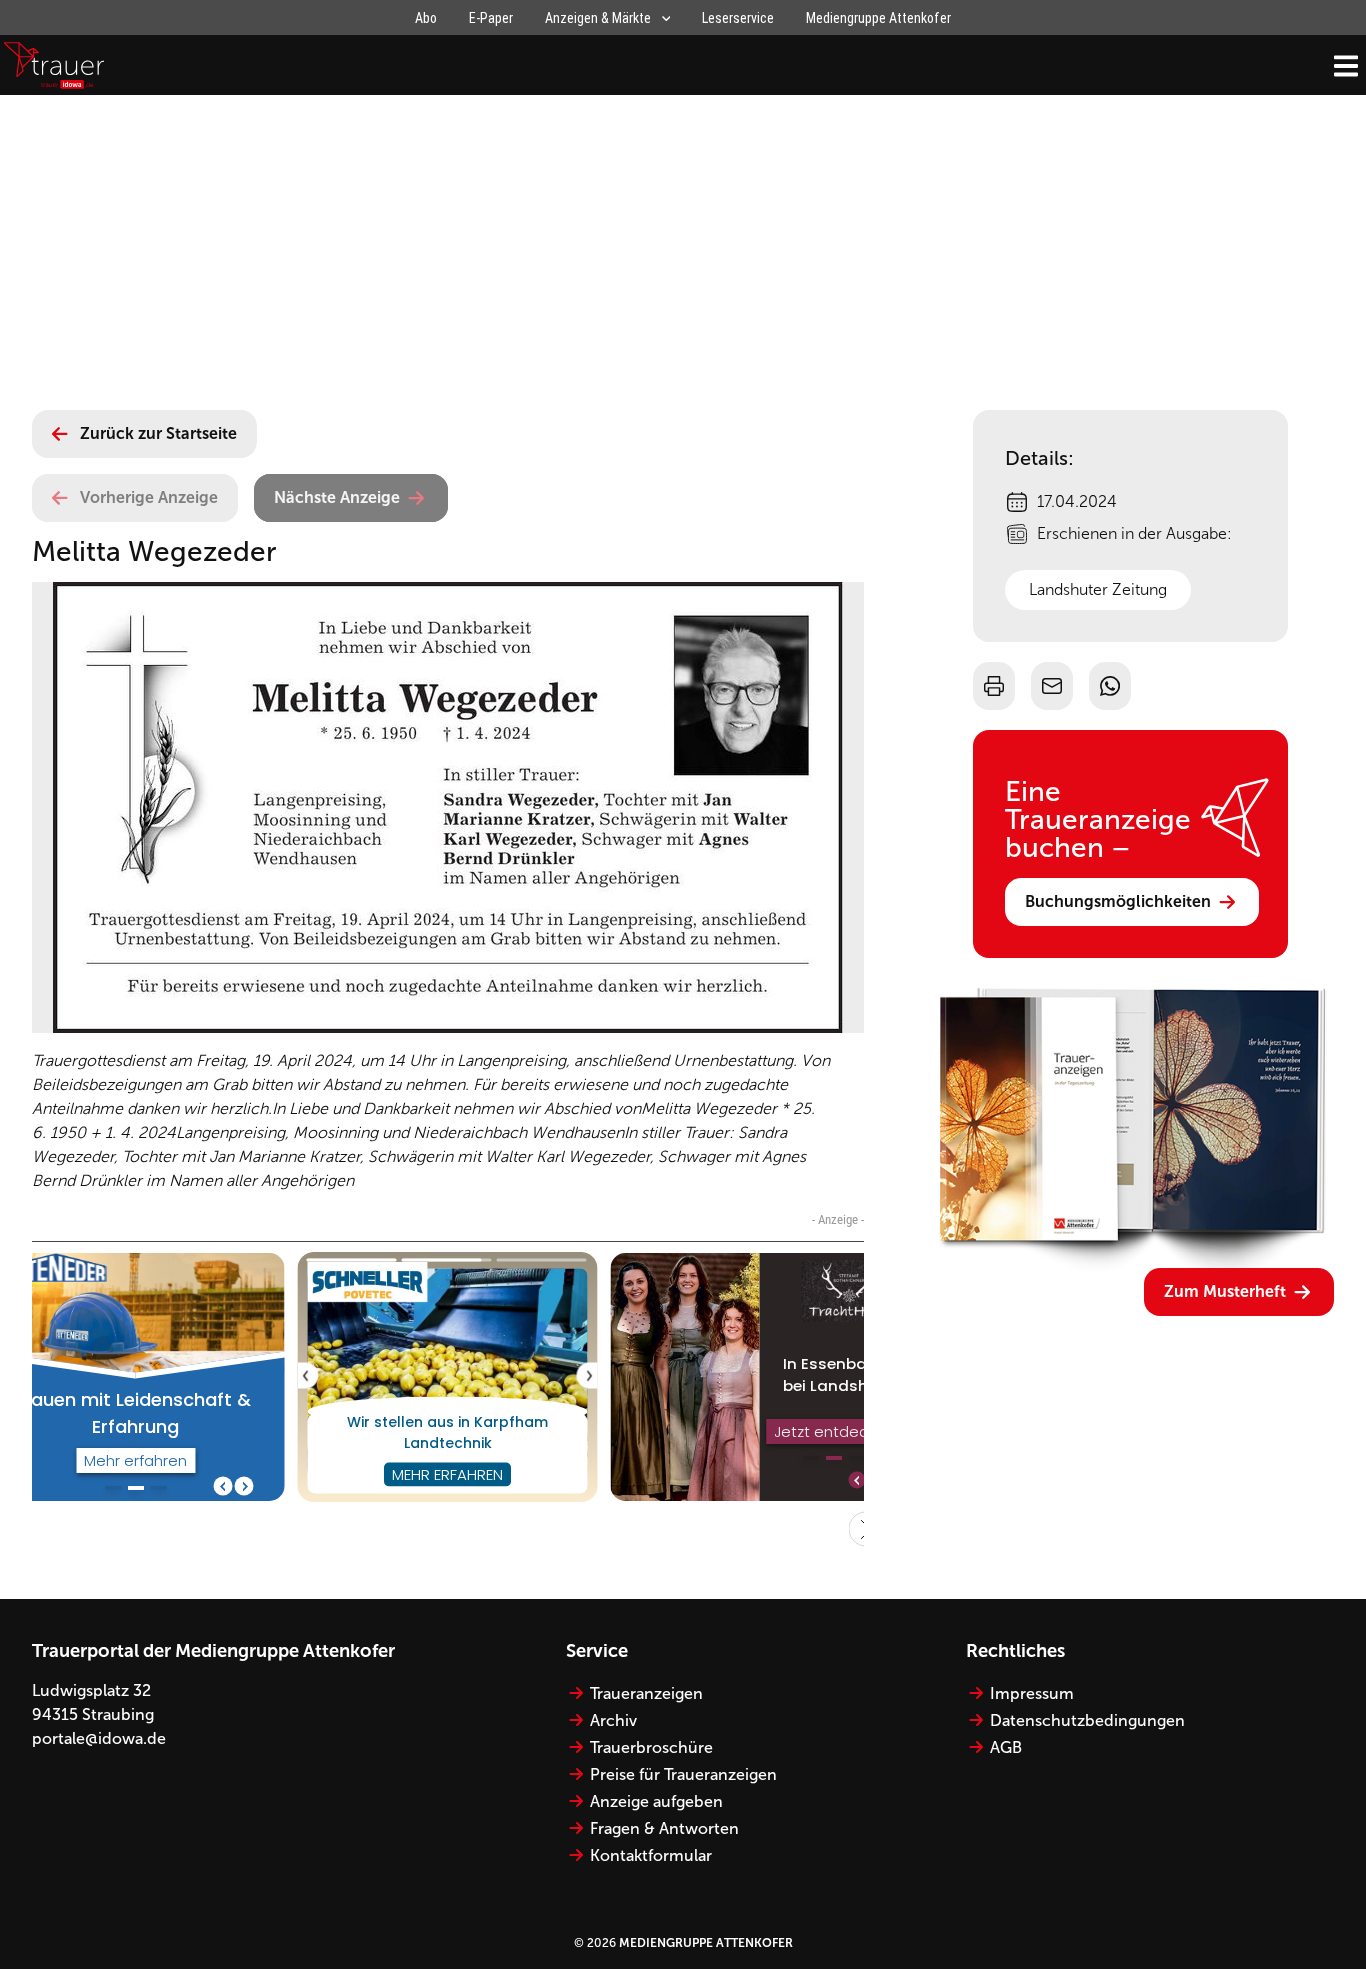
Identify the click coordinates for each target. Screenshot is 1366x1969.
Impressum (1032, 1693)
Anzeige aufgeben (656, 1801)
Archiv (613, 1720)
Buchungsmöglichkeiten (1118, 901)
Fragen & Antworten (664, 1828)
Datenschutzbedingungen (1087, 1720)
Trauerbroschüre (651, 1747)
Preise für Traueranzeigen (683, 1774)
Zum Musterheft (1225, 1291)
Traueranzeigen (646, 1693)
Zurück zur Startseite (158, 433)
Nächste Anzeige (337, 497)
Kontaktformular (651, 1855)
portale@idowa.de (99, 1738)
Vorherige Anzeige (149, 497)
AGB (1006, 1747)
